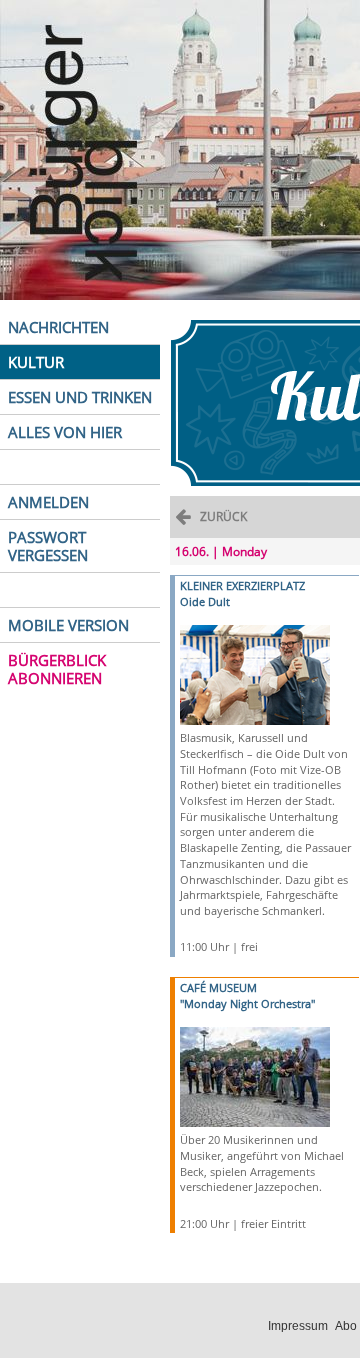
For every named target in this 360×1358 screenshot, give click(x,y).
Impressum (298, 1326)
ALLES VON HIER (65, 432)
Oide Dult (205, 601)
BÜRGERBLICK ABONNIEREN (57, 669)
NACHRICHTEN (58, 327)
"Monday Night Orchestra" (247, 1003)
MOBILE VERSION (68, 625)
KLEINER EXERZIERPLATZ (242, 585)
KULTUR (36, 362)
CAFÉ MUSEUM (218, 987)
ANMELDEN (48, 502)
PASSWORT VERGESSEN (48, 546)
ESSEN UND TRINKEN (80, 397)
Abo (346, 1326)
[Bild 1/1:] (255, 673)
